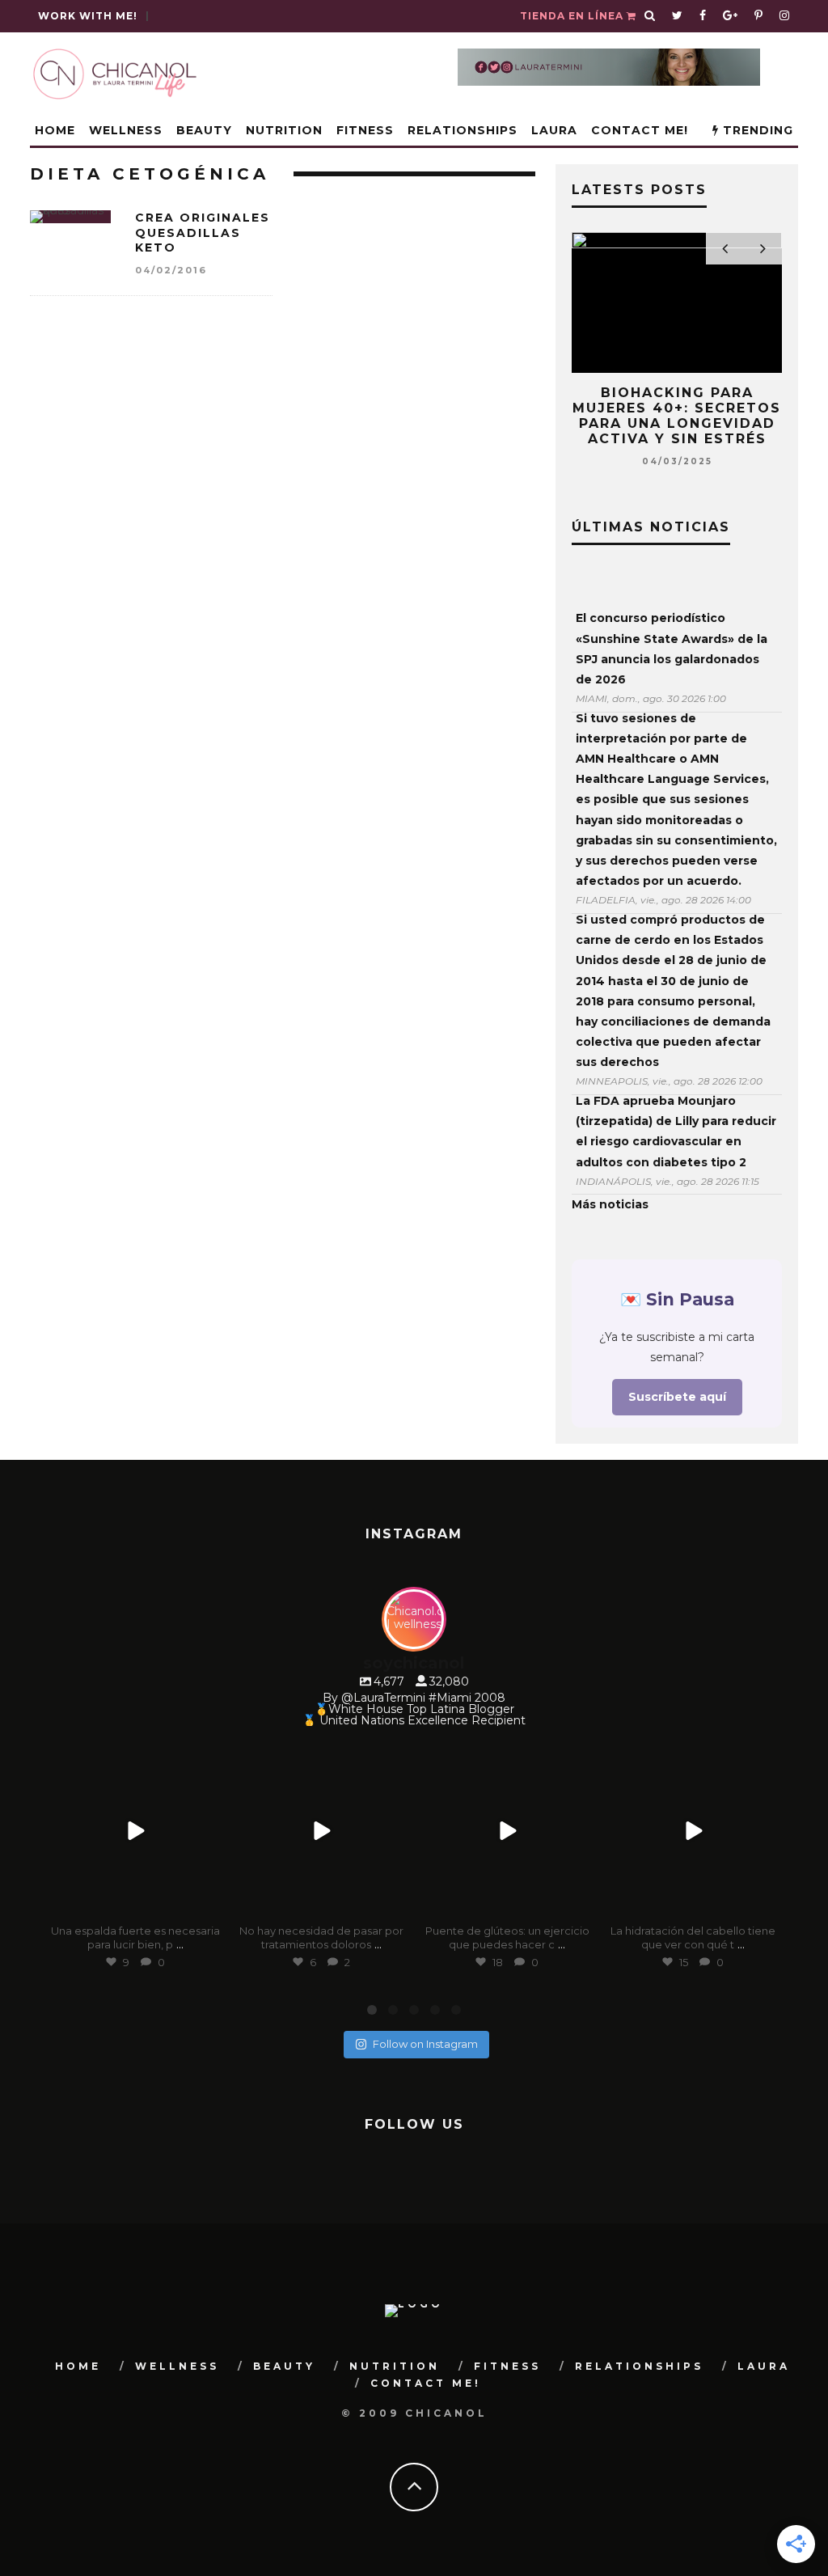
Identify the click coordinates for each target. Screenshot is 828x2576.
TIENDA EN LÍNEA (573, 16)
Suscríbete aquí (677, 1397)
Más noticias (610, 1204)
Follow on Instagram (425, 2044)
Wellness (126, 130)
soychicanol (133, 1756)
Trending (756, 130)
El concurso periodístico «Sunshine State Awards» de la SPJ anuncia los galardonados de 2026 (672, 649)
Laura (554, 130)
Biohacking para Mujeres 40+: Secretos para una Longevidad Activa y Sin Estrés (677, 416)
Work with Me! (88, 16)
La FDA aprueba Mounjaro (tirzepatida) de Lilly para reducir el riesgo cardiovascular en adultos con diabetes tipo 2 (676, 1131)
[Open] (135, 1831)
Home (55, 130)
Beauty (204, 130)
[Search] (650, 16)
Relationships (463, 130)
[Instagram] (208, 1905)
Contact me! (640, 130)
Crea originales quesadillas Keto (203, 232)
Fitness (365, 130)
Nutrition (284, 130)
